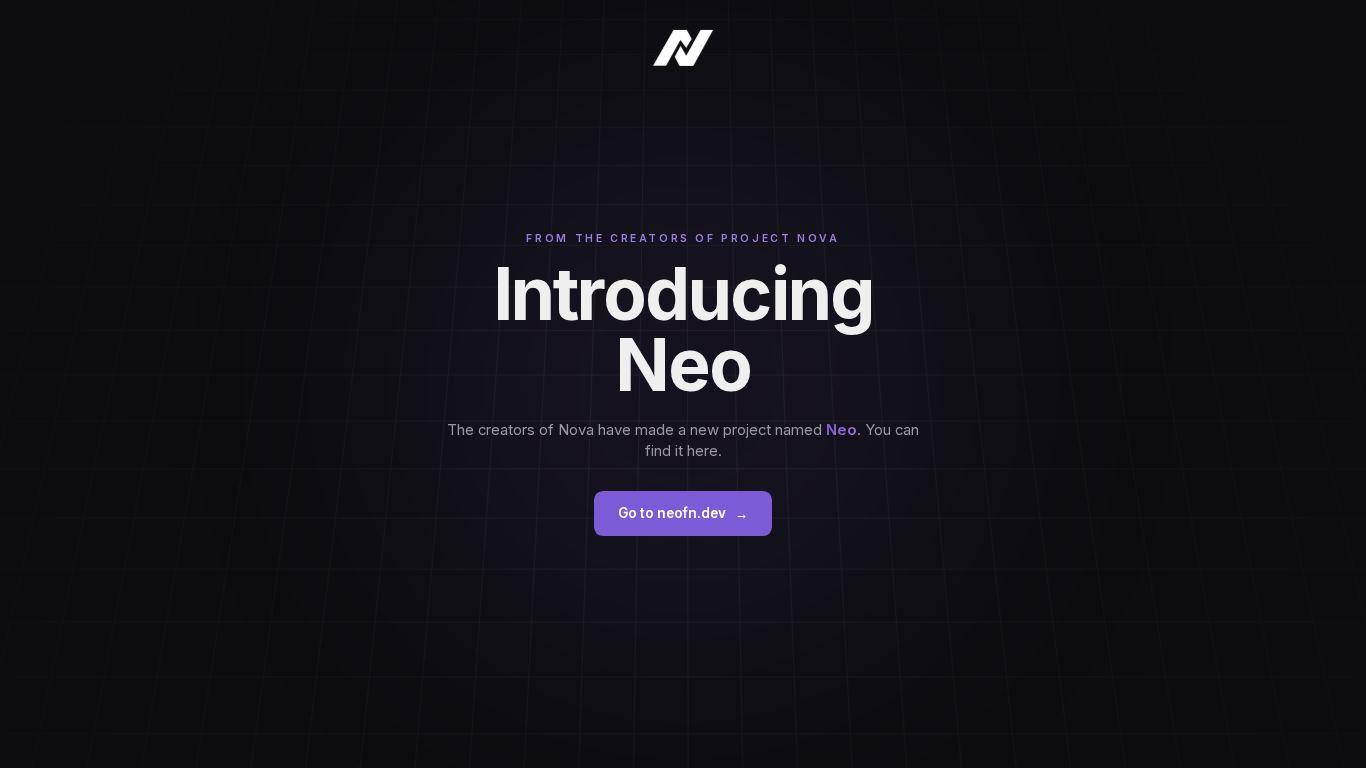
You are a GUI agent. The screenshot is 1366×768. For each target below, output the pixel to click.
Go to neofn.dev (683, 513)
